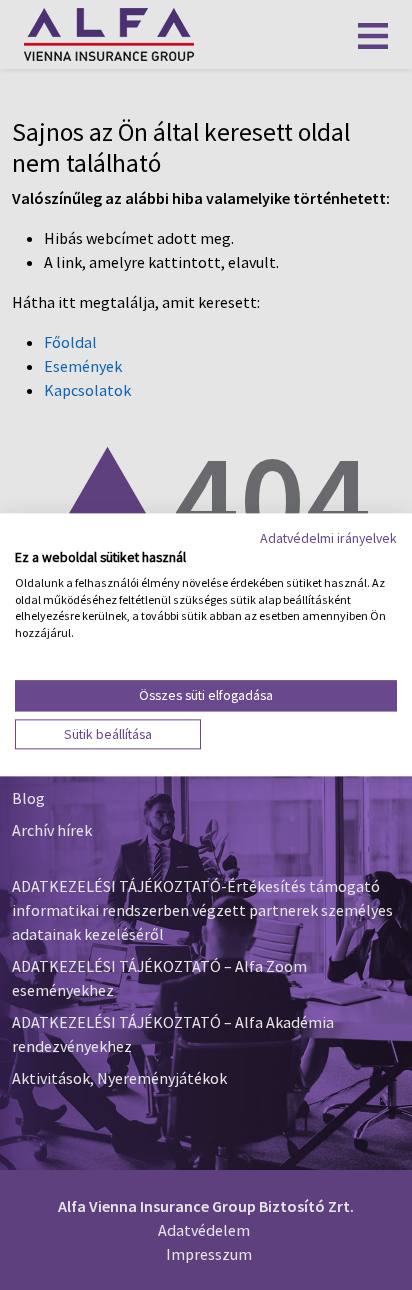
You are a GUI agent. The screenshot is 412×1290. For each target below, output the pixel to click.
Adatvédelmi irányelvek (328, 538)
